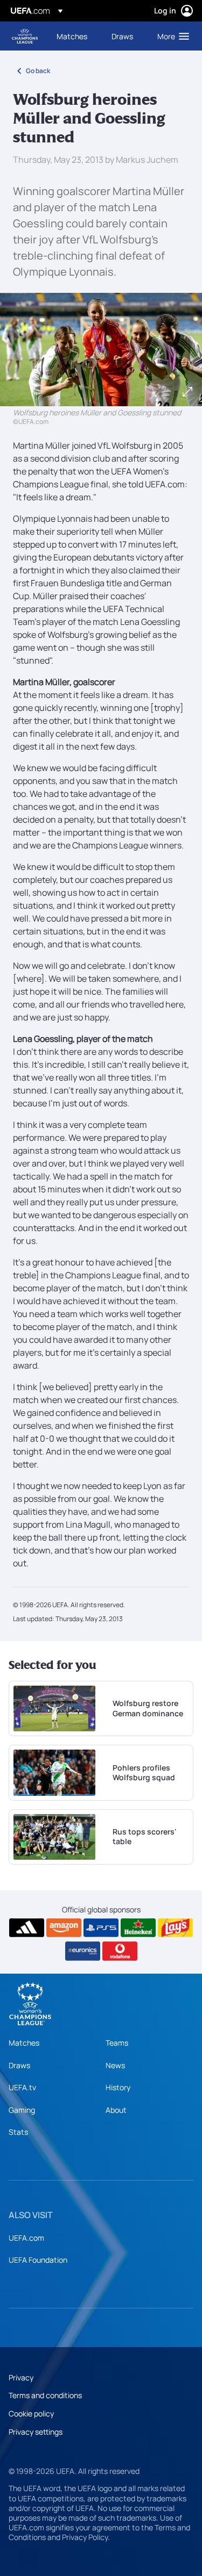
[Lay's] (175, 1928)
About (116, 2110)
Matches (24, 2043)
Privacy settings (36, 2432)
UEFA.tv (22, 2087)
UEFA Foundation (38, 2260)
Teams (117, 2043)
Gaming (22, 2110)
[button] (171, 36)
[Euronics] (83, 1951)
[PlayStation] (101, 1928)
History (118, 2087)
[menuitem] (75, 36)
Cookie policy (31, 2413)
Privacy (21, 2377)
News (115, 2065)
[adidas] (27, 1928)
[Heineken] (138, 1928)
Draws (19, 2065)
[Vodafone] (120, 1951)
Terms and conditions (45, 2395)
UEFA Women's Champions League (25, 36)
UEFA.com (26, 2238)
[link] (72, 36)
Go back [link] (38, 71)
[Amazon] (64, 1928)
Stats (18, 2132)
